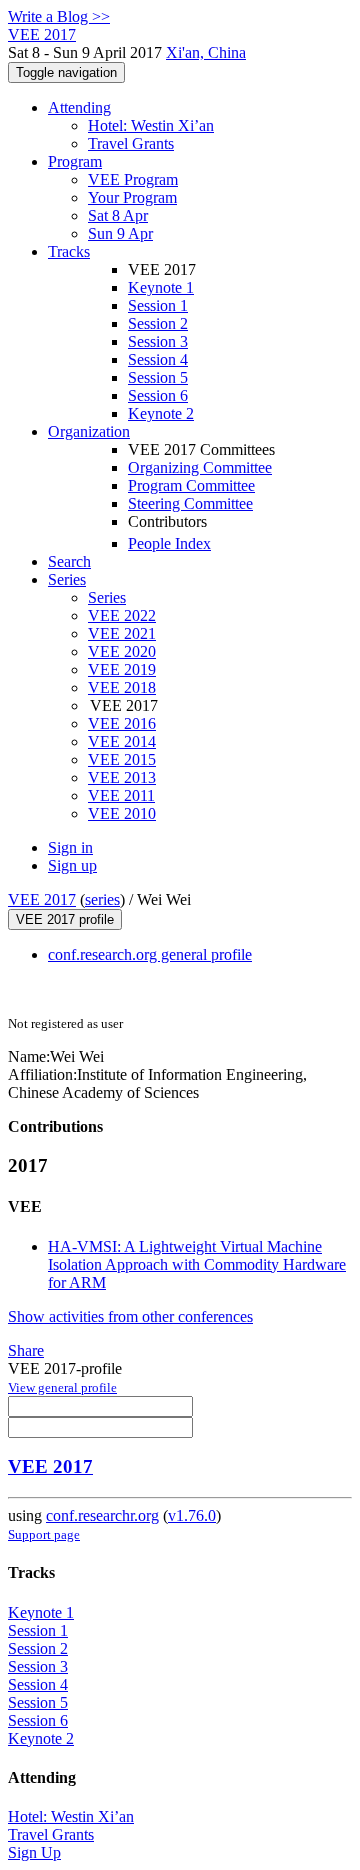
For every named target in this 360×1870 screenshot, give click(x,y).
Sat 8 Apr (118, 215)
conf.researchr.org (102, 1515)
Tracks (69, 251)
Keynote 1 (161, 287)
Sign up (72, 865)
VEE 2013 (122, 777)
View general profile (62, 1387)
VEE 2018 (122, 687)
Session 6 (158, 395)
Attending (79, 107)
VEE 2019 (122, 669)
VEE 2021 (122, 633)
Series (107, 597)
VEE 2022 (122, 615)
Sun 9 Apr (120, 233)
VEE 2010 (122, 813)
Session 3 (158, 341)
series (102, 899)
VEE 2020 (122, 651)
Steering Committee (190, 503)
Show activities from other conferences (130, 1316)
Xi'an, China (206, 52)
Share (26, 1350)
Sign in (70, 847)
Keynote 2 (161, 413)
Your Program (132, 197)
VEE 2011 (121, 795)
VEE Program (133, 179)
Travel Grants (131, 143)
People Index (169, 543)
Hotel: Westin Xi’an (151, 125)
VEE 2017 (42, 899)
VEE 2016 (122, 723)
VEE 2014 (122, 741)
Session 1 (158, 305)
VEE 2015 (122, 759)
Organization (89, 431)
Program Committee (191, 485)
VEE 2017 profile (65, 919)
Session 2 (158, 323)
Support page (44, 1534)
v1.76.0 (192, 1515)
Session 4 (158, 359)
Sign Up (34, 1852)
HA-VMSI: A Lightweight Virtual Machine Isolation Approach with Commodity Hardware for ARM (197, 1264)
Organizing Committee (200, 467)
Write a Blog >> (59, 16)
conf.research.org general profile (150, 954)
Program (75, 161)
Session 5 (158, 377)
